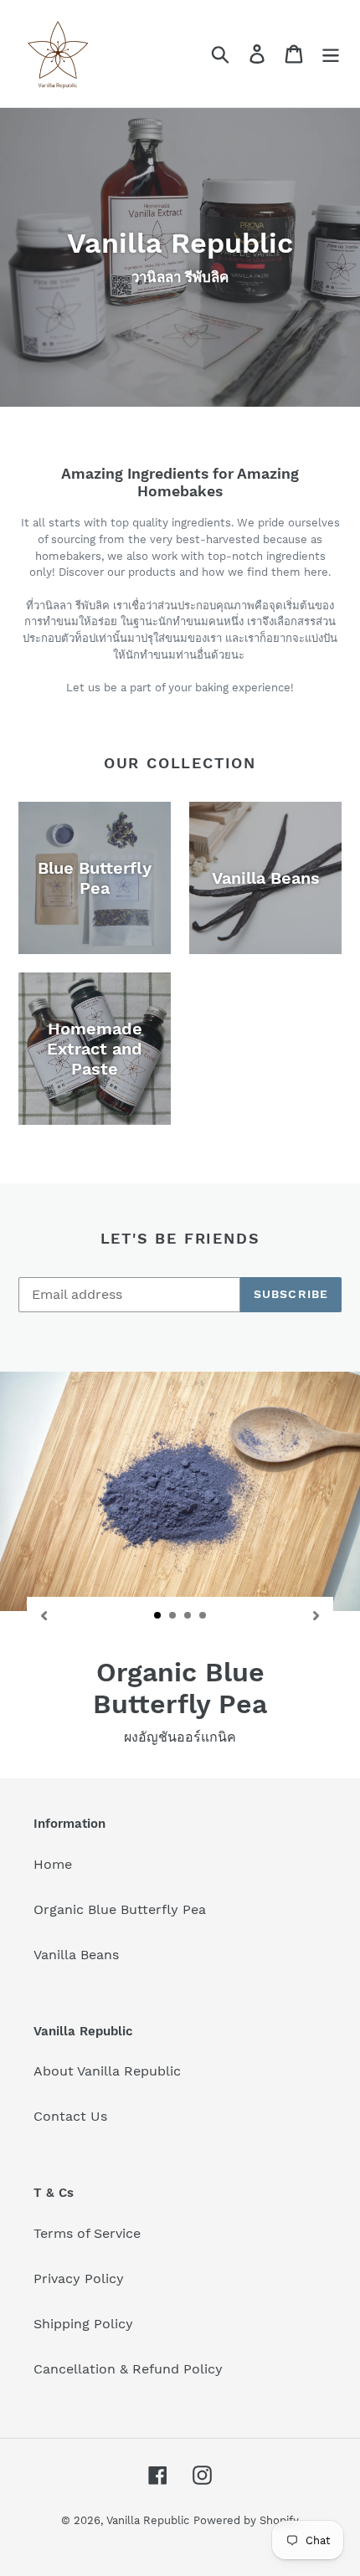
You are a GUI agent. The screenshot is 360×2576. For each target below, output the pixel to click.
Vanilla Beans (76, 1955)
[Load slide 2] (173, 1616)
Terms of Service (87, 2233)
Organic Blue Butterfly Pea (120, 1909)
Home (53, 1864)
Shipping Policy (83, 2324)
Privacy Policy (79, 2278)
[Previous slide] (44, 1615)
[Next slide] (316, 1615)
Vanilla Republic (148, 2520)
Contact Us (70, 2116)
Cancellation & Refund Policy (128, 2369)
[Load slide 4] (203, 1616)
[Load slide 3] (188, 1616)
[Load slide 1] (158, 1616)
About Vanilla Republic (107, 2071)
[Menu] (331, 54)
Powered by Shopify (246, 2520)
